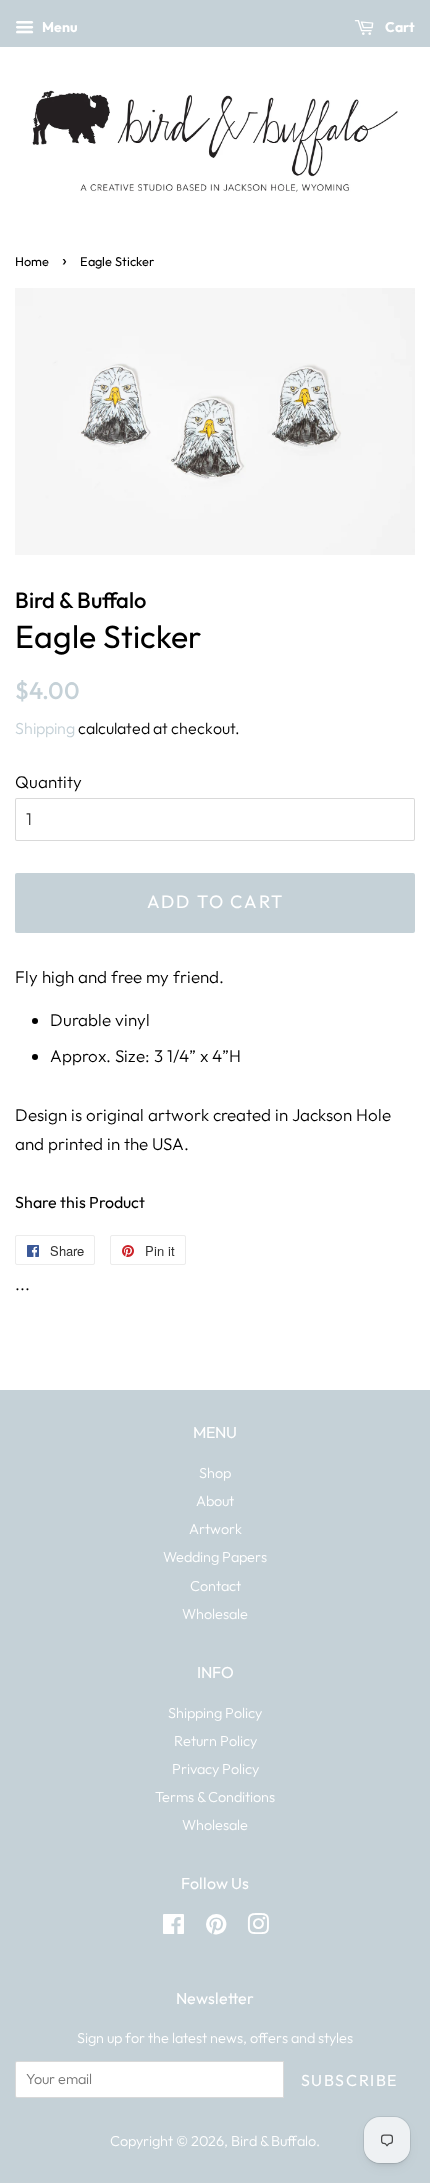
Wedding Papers (215, 1557)
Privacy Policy (215, 1769)
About (215, 1501)
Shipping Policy (215, 1713)
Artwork (215, 1529)
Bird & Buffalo (273, 2141)
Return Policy (215, 1741)
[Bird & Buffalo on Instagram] (258, 1928)
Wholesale (215, 1614)
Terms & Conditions (215, 1797)
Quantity (48, 781)
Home (32, 261)
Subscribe (349, 2080)
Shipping (45, 728)
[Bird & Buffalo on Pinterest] (216, 1928)
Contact (215, 1586)
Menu (58, 27)
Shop (215, 1473)
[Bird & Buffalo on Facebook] (173, 1928)
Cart (398, 27)
